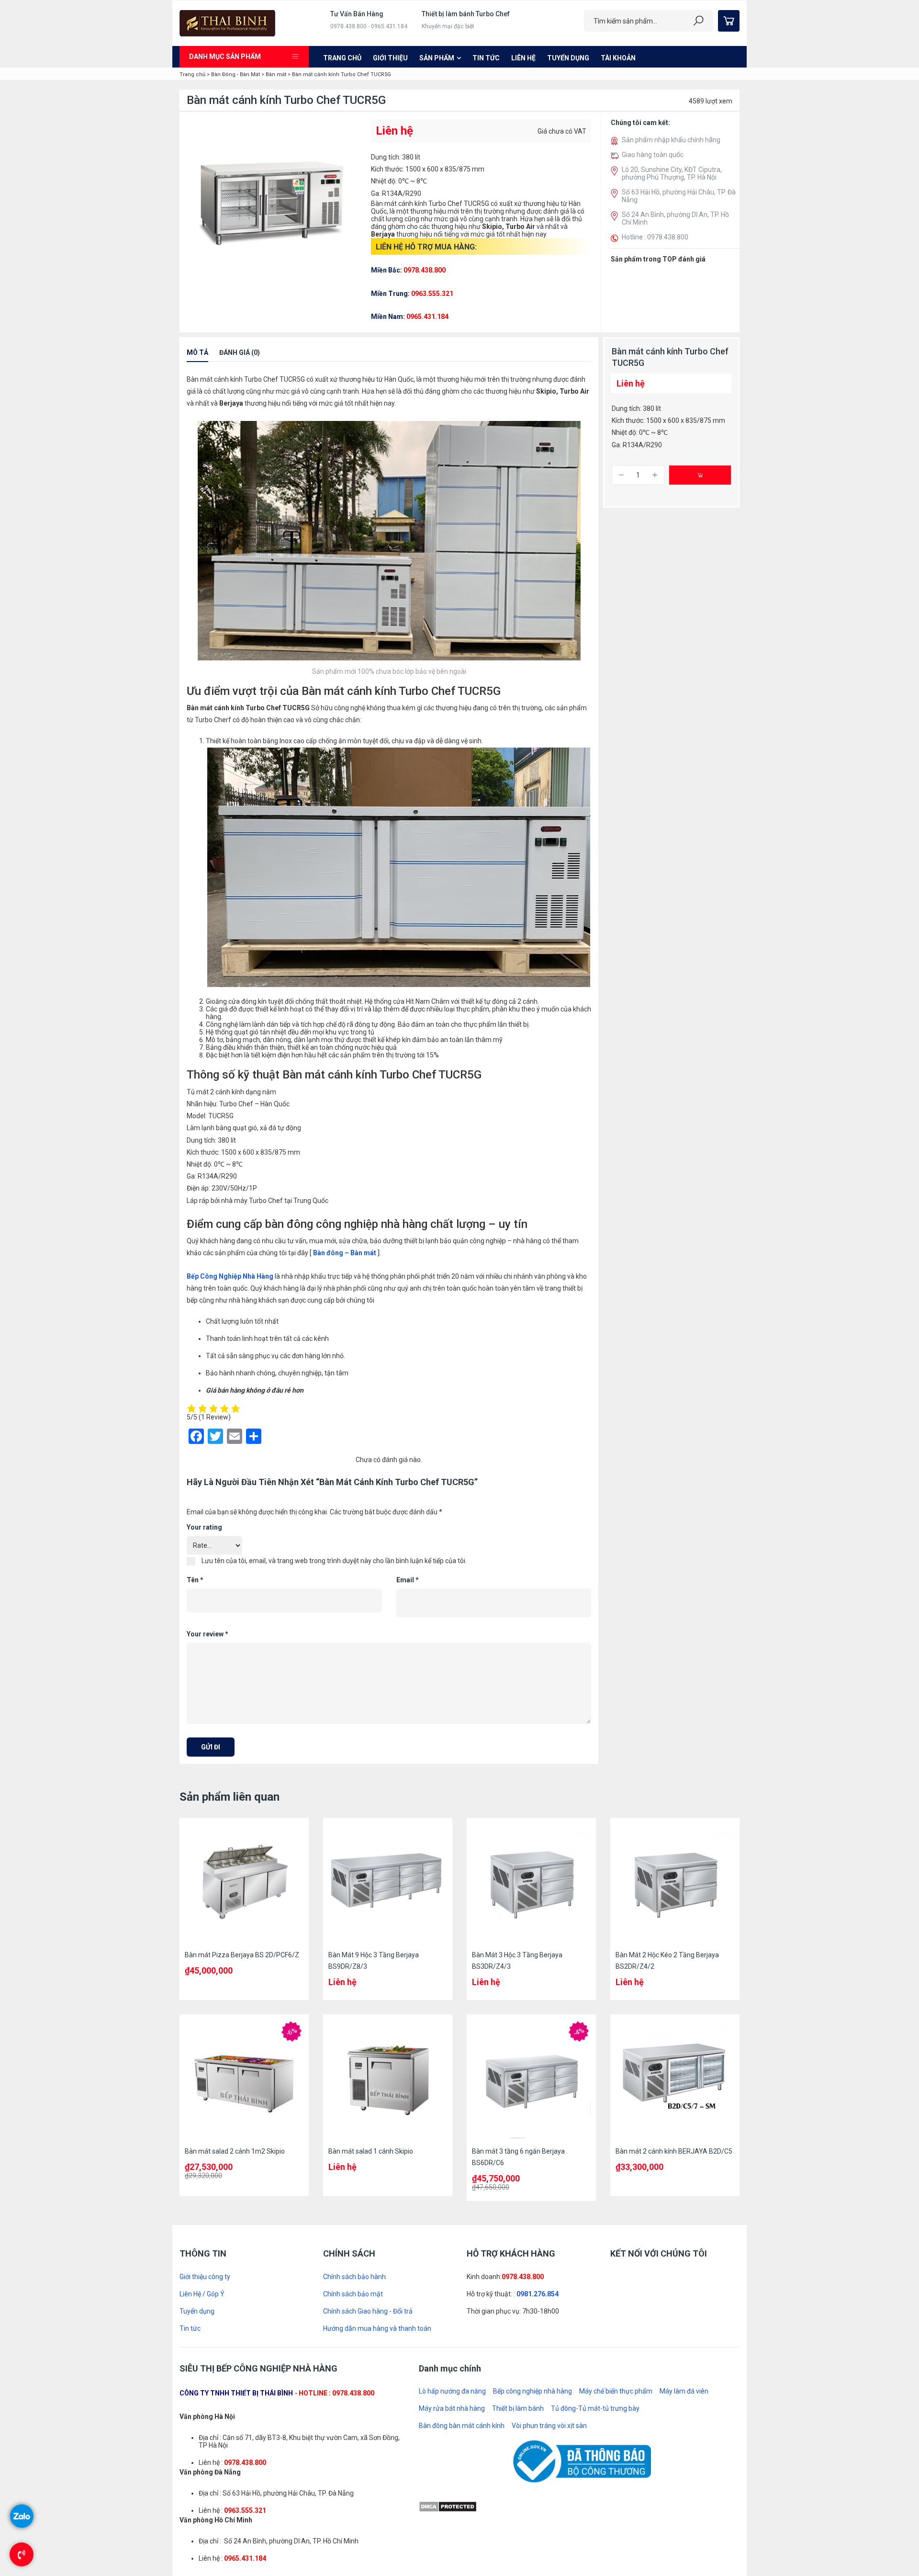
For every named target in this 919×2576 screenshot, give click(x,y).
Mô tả (197, 445)
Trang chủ (342, 58)
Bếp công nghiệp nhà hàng (532, 2181)
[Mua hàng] (700, 567)
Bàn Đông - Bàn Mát (235, 74)
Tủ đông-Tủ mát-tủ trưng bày (595, 2198)
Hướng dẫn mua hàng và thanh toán (377, 2118)
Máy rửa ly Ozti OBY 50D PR (695, 326)
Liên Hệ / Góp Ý (202, 2083)
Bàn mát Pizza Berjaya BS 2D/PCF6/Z (242, 1744)
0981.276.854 (538, 2083)
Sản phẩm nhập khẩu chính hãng (671, 140)
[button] (616, 421)
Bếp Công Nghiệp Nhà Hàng (230, 1368)
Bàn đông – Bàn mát (344, 1345)
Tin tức (486, 58)
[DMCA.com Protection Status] (448, 2295)
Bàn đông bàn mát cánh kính (462, 2215)
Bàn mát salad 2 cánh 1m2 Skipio (235, 1941)
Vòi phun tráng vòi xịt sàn (549, 2215)
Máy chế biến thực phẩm (616, 2181)
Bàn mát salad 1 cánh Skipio (371, 1941)
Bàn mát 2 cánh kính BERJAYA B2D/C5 (674, 1941)
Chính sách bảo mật (353, 2083)
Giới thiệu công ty (205, 2066)
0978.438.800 (523, 2066)
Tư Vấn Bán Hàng (357, 14)
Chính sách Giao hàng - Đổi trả (368, 2100)
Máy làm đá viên (684, 2181)
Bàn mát (276, 74)
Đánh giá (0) (240, 445)
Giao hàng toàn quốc (653, 155)
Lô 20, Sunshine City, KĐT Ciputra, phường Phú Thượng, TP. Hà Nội (672, 173)
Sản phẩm (437, 58)
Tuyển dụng (568, 58)
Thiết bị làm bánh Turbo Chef (466, 14)
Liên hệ (523, 58)
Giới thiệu (390, 58)
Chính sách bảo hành (354, 2066)
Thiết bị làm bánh (518, 2198)
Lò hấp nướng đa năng (452, 2181)
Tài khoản (618, 58)
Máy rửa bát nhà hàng (452, 2198)
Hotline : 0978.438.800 (655, 237)
